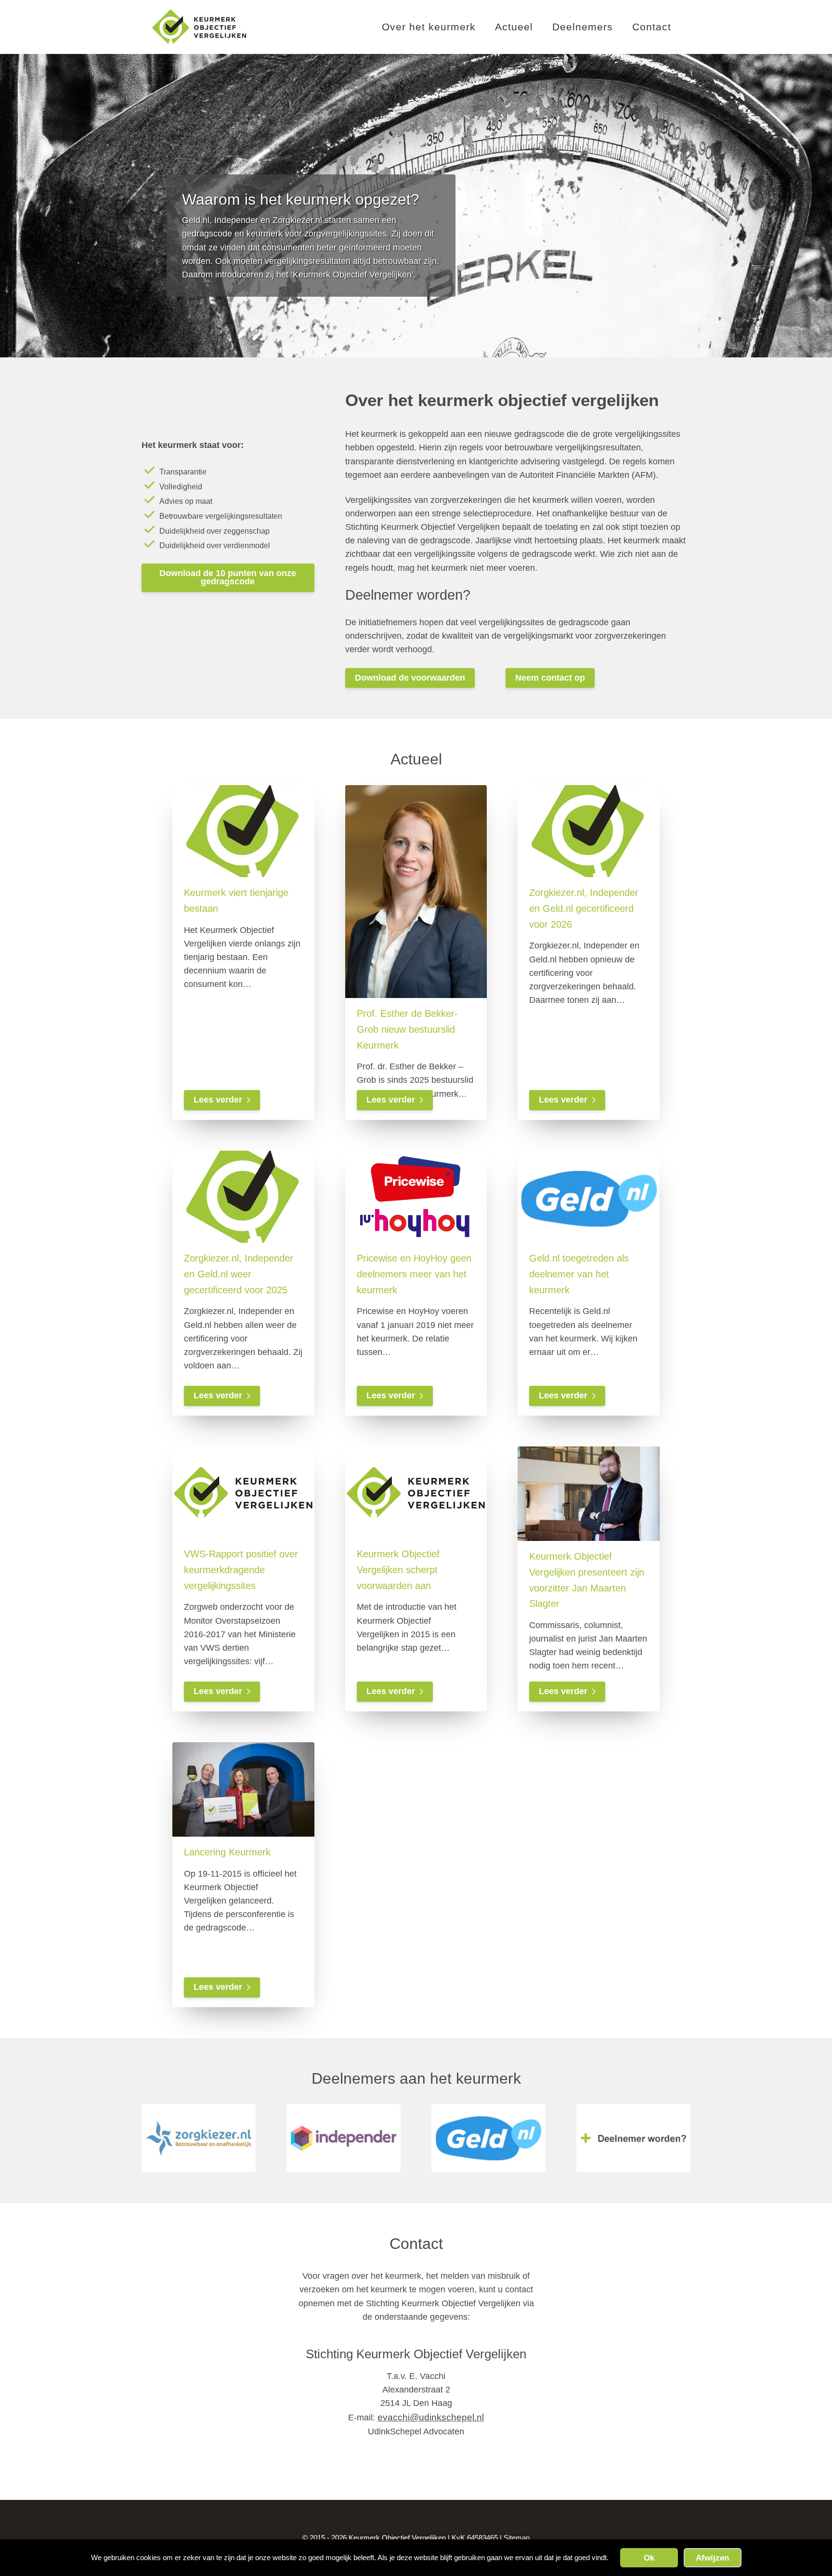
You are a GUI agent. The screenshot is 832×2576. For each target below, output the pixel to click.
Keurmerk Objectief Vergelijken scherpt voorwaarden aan (398, 1569)
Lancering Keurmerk (227, 1852)
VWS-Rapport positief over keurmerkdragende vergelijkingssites (241, 1569)
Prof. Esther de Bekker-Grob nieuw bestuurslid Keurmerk (407, 1029)
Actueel (514, 27)
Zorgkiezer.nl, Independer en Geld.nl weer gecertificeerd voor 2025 (239, 1274)
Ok (649, 2558)
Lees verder (218, 1100)
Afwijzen (712, 2558)
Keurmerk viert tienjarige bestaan (236, 900)
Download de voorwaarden (410, 678)
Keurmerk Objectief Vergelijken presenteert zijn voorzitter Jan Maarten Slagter (587, 1580)
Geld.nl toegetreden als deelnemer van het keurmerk (579, 1274)
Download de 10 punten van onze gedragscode (228, 578)
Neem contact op (550, 678)
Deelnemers (583, 27)
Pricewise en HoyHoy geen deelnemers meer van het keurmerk (414, 1274)
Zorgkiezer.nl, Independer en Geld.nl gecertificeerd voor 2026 (584, 908)
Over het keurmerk (429, 27)
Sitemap (517, 2538)
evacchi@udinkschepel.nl (431, 2417)
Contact (652, 27)
